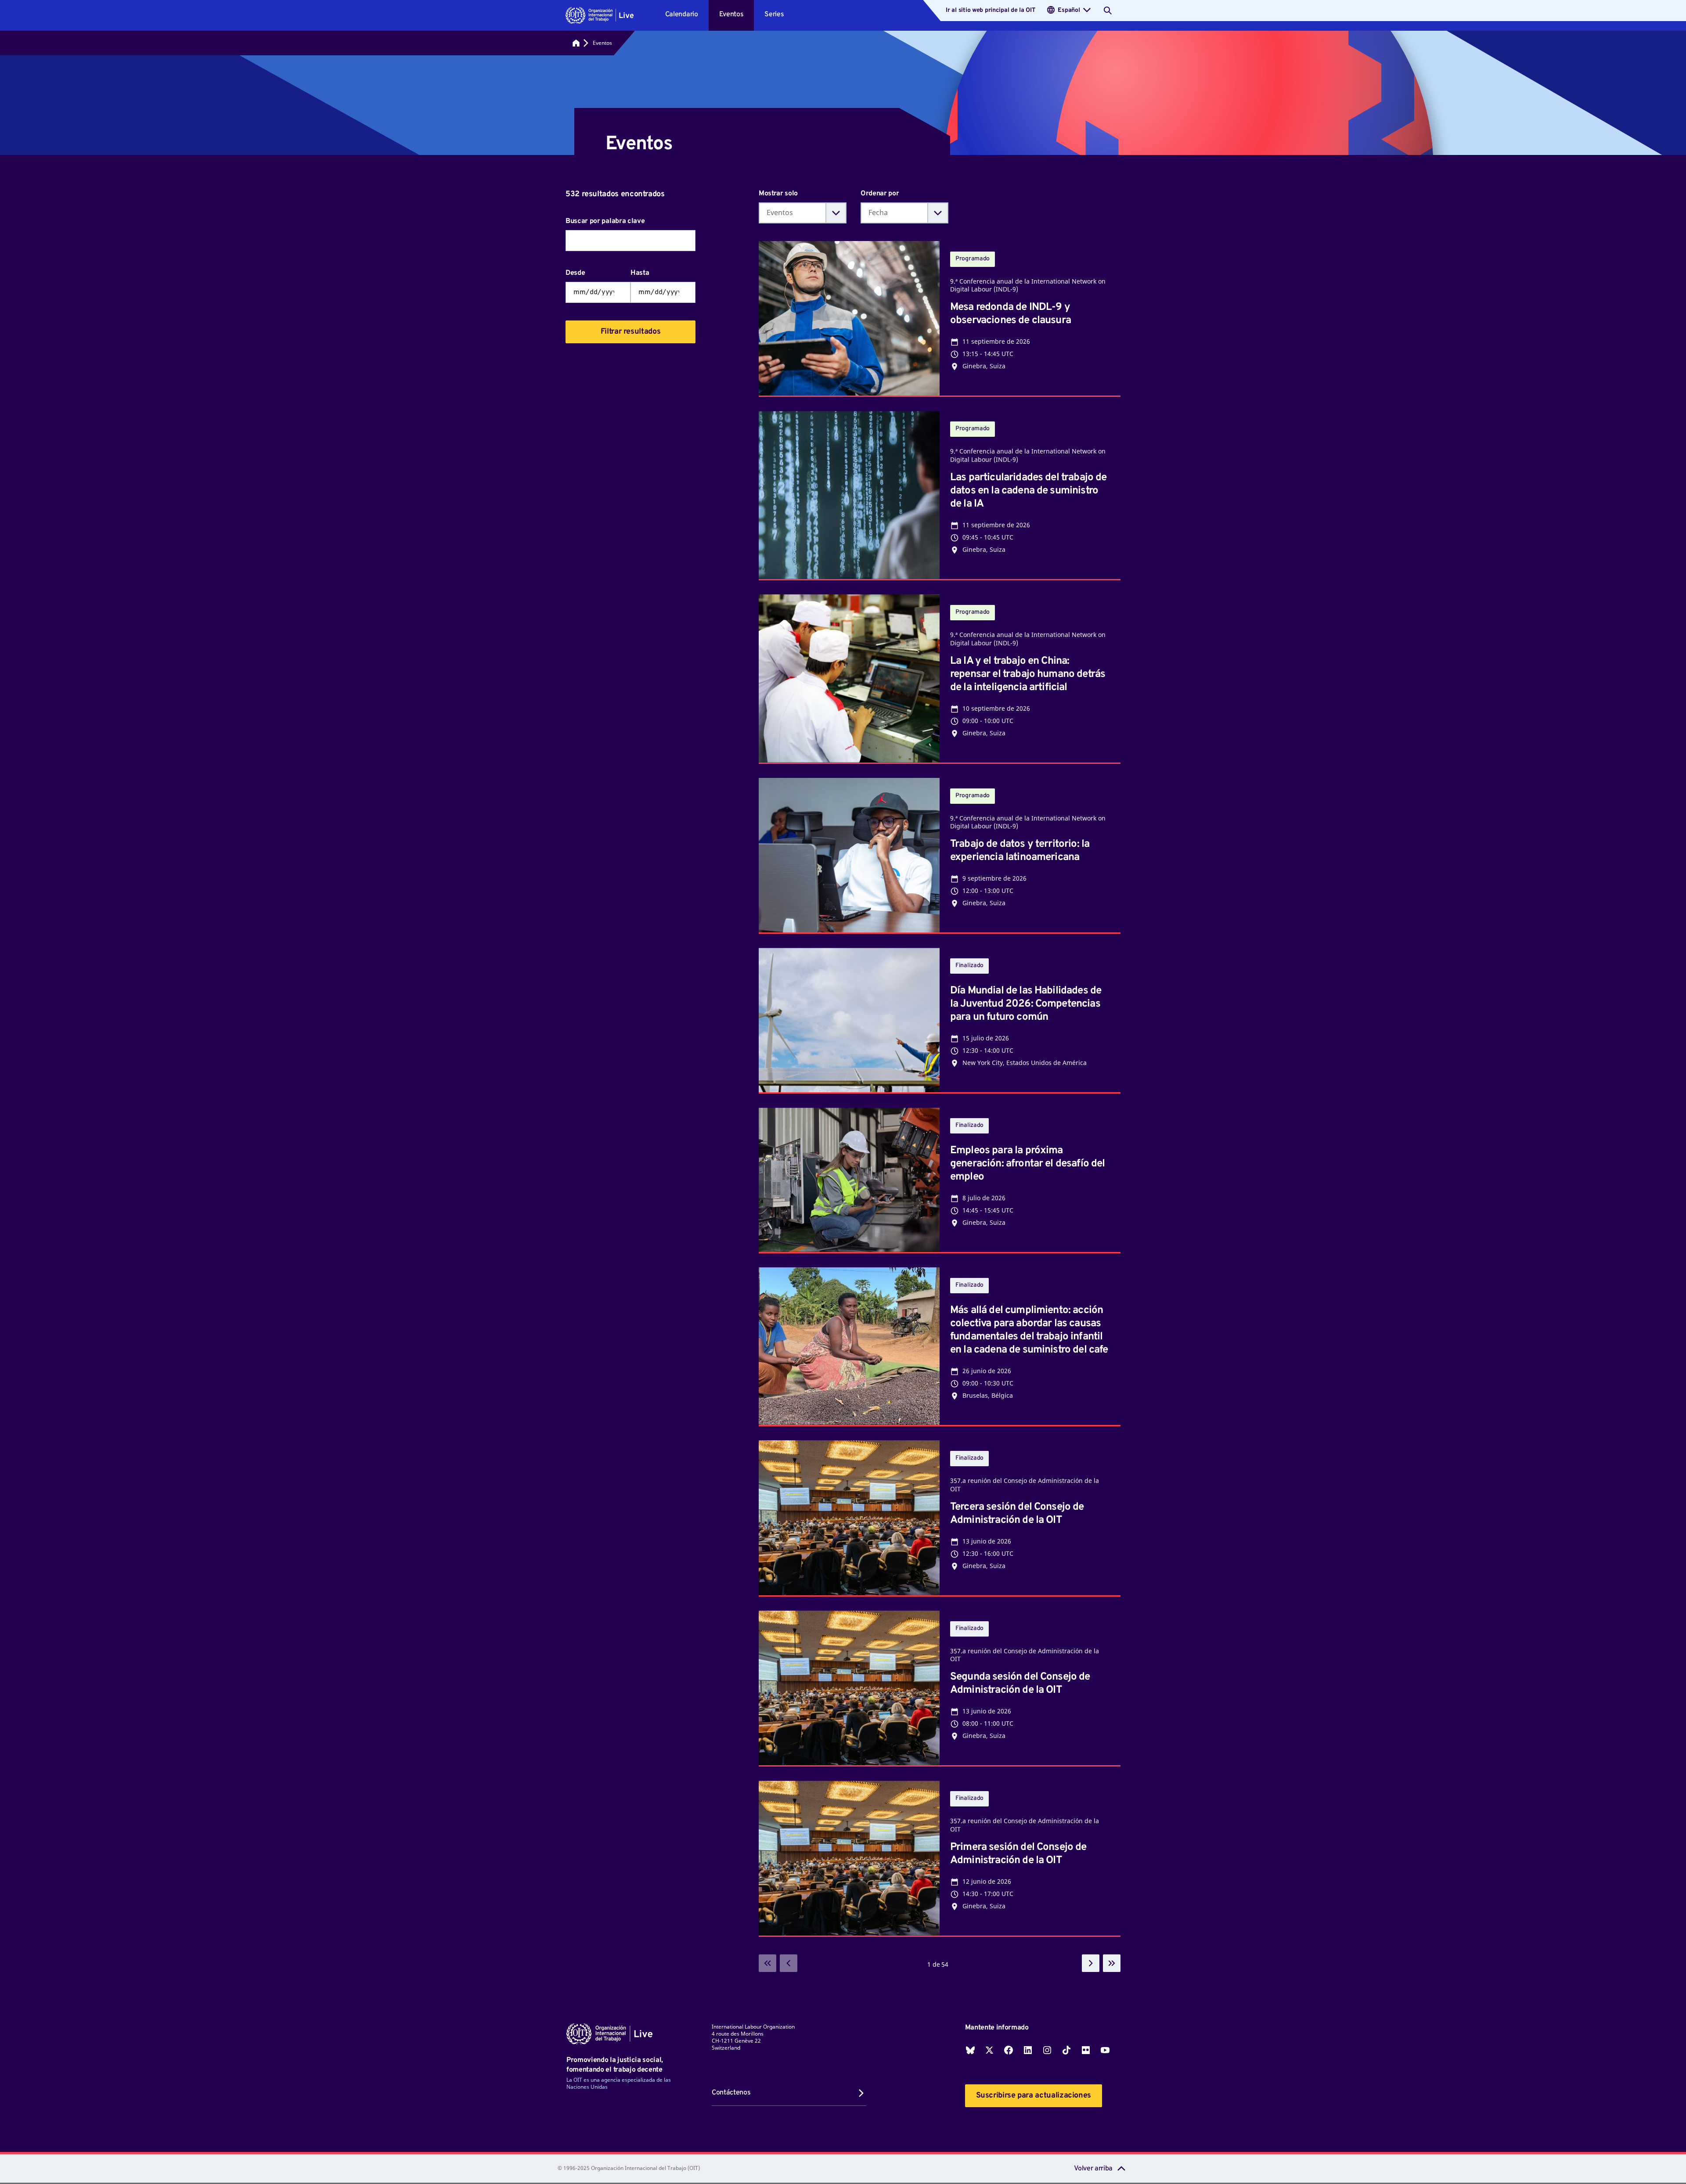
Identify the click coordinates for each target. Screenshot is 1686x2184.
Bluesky (970, 2050)
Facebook (1009, 2050)
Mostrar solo (778, 194)
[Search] (1108, 11)
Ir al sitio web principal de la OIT (990, 10)
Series (774, 14)
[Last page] (1112, 1963)
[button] (600, 15)
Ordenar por (880, 194)
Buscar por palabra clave (605, 221)
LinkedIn (1028, 2050)
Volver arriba (1093, 2169)
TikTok (1066, 2050)
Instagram (1047, 2050)
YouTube (1105, 2050)
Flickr (1086, 2050)
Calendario (682, 14)
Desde (575, 273)
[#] (576, 43)
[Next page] (1091, 1963)
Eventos (731, 14)
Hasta (640, 273)
